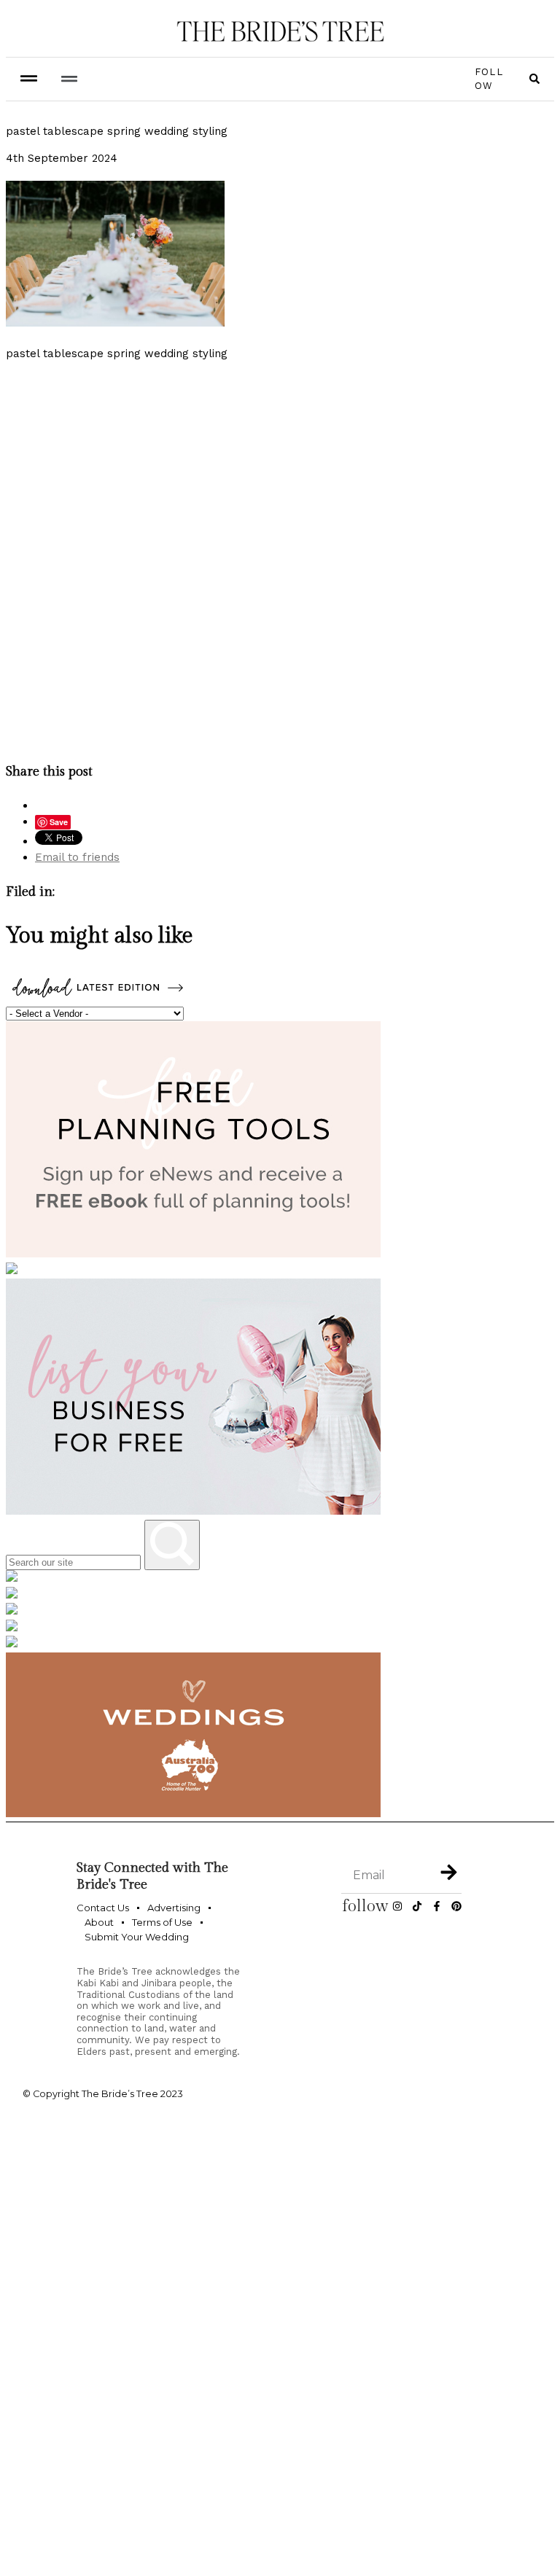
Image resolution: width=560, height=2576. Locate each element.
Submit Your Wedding (137, 1937)
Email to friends (77, 857)
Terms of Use (162, 1922)
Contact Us (103, 1908)
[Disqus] (280, 558)
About (99, 1922)
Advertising (174, 1908)
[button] (69, 79)
